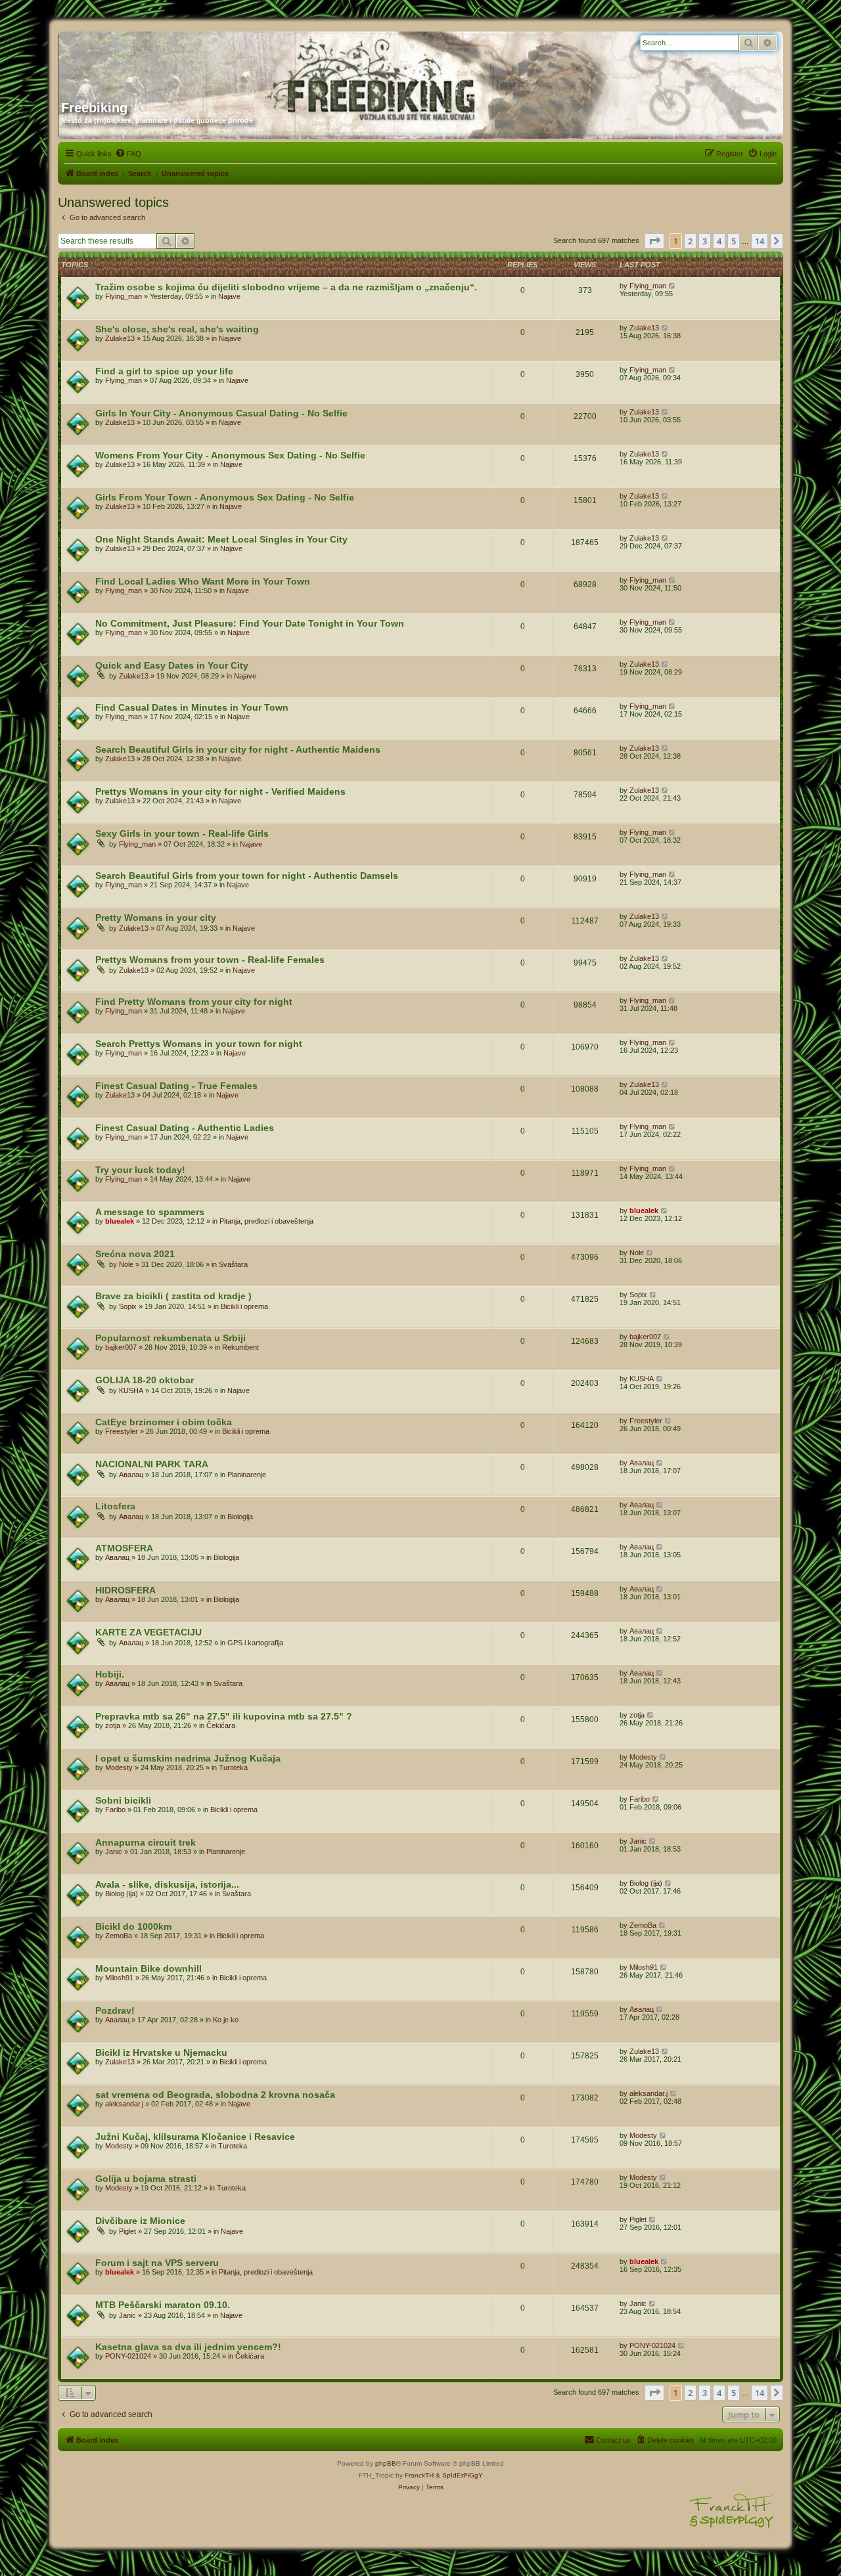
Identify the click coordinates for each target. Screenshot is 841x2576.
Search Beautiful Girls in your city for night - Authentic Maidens (238, 749)
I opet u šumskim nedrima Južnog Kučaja (188, 1758)
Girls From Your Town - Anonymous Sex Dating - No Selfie (225, 497)
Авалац (131, 1475)
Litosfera (115, 1506)
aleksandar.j (124, 2104)
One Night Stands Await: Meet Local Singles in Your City (221, 539)
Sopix (128, 1306)
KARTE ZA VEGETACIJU (148, 1632)
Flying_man (124, 296)
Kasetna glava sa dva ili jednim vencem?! (188, 2347)
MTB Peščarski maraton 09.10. (163, 2305)
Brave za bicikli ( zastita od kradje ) (173, 1296)
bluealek (120, 1221)
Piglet (127, 2231)
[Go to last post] (672, 286)
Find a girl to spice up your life (164, 371)
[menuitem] (128, 154)
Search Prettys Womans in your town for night (199, 1044)
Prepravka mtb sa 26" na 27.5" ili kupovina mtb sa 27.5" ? (224, 1716)
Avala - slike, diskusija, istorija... (167, 1884)
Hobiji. (110, 1674)
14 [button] (760, 241)
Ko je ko (226, 2020)
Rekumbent (240, 1347)
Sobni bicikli (123, 1800)
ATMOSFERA (124, 1548)
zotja (113, 1725)
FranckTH (419, 2475)
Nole (126, 1264)
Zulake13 (120, 338)
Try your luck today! (140, 1170)
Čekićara (221, 1725)
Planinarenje (247, 1475)
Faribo (115, 1810)
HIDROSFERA (125, 1590)
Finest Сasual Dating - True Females (176, 1086)
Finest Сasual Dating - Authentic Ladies (185, 1128)
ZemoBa (119, 1936)
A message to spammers (150, 1212)
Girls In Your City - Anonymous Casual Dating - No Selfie (221, 413)
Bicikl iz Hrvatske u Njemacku (161, 2053)
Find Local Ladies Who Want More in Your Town (203, 581)
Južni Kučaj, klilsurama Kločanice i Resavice (195, 2137)
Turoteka (233, 1767)
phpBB (386, 2463)
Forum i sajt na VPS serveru (157, 2263)
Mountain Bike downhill (148, 1968)
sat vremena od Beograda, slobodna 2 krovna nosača (215, 2095)
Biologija (240, 1517)
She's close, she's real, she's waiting (177, 329)
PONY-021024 (128, 2356)
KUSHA (131, 1390)
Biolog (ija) (122, 1894)
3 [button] (705, 241)
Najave (229, 296)
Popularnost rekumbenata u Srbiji (170, 1338)
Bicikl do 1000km (133, 1926)
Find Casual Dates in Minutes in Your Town (192, 707)
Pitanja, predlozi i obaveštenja (266, 1221)
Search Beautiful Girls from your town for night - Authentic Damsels (247, 876)
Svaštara (233, 1264)
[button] (654, 241)
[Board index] (187, 61)
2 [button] (690, 241)
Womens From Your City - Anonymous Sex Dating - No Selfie (230, 455)
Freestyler (122, 1431)
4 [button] (719, 241)
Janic (114, 1852)
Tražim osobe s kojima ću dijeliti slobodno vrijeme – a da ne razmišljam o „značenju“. (286, 287)
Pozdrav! (115, 2010)
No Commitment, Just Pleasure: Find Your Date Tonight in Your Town (250, 623)
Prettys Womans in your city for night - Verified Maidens (220, 791)
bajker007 (121, 1347)
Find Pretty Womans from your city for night (194, 1002)
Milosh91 (119, 1978)
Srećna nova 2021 (135, 1254)
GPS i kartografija (255, 1643)
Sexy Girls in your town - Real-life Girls (182, 833)
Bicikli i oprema (244, 1306)
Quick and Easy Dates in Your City (172, 665)
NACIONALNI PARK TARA (152, 1464)
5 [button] (734, 241)
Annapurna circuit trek (146, 1842)
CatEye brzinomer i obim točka (164, 1422)
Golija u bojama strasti (146, 2179)
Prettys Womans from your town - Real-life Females (210, 960)
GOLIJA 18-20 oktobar (145, 1380)
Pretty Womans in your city (156, 918)
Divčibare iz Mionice (140, 2221)
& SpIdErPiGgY (459, 2475)
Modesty (119, 1767)
